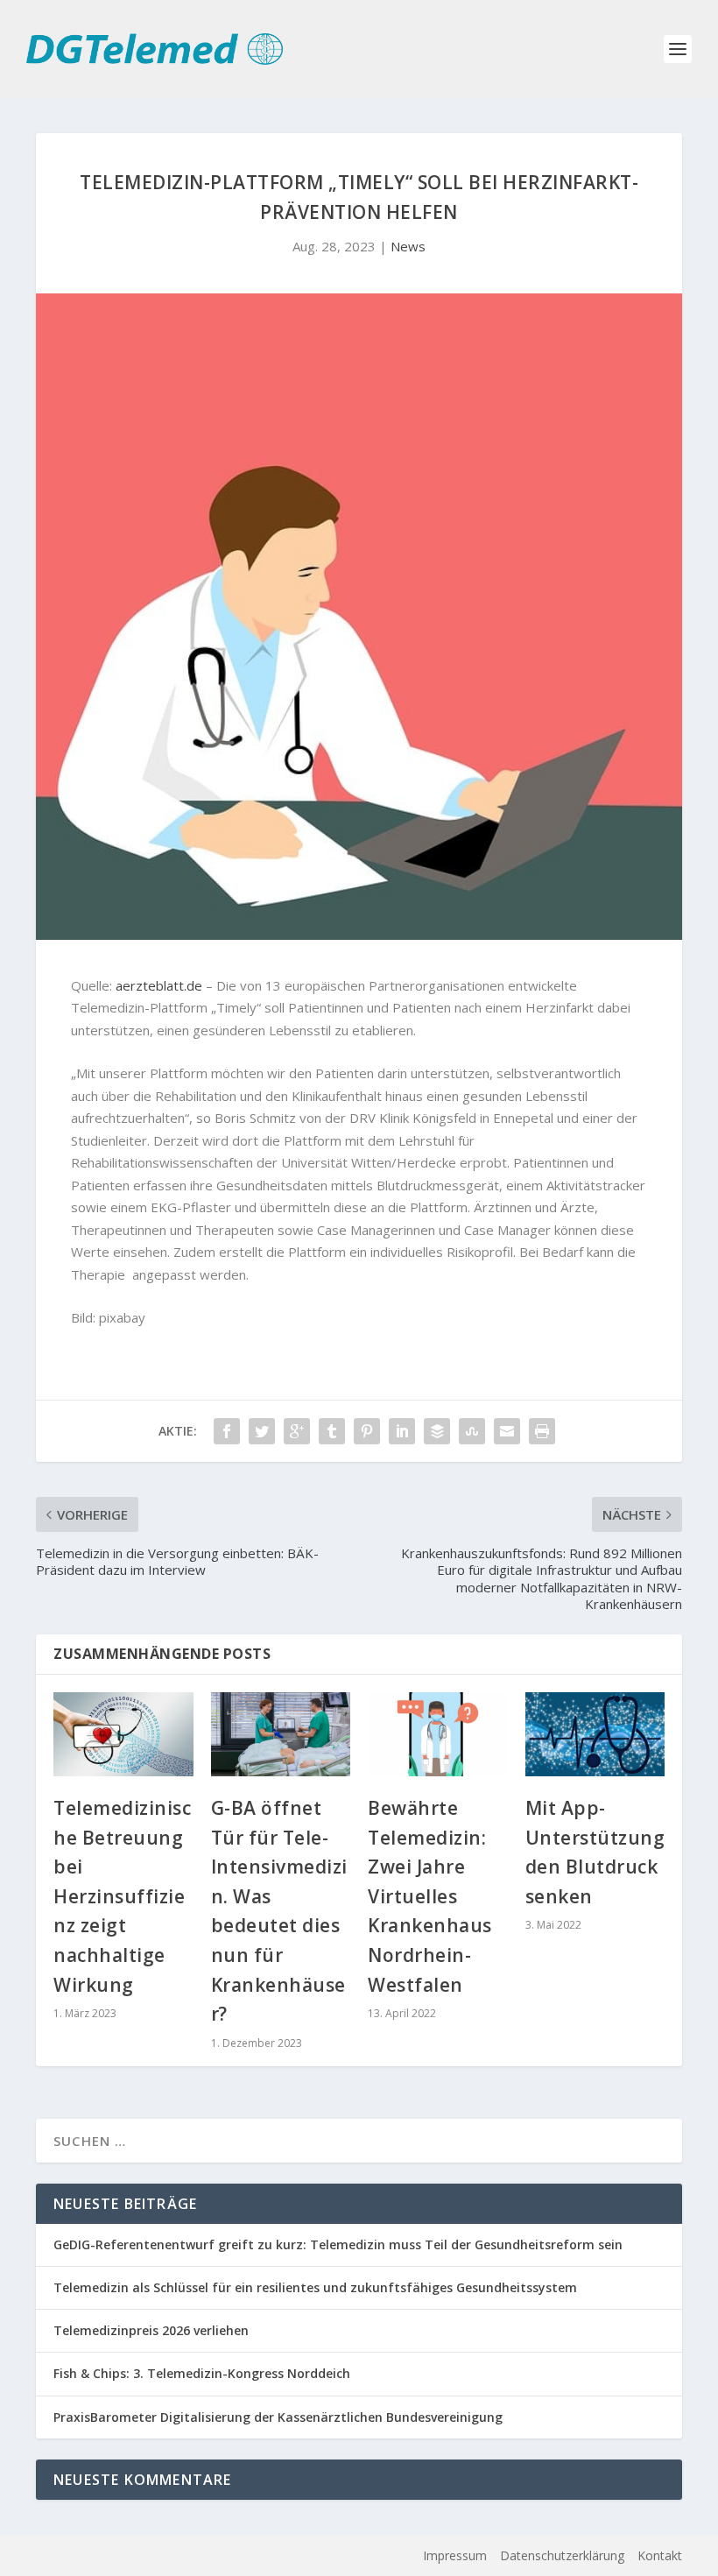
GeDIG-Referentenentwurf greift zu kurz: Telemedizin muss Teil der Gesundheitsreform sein (338, 2244)
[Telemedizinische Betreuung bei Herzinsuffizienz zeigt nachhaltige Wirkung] (123, 1734)
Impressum (455, 2555)
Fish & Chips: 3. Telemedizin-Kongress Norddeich (202, 2373)
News (408, 246)
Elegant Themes (162, 2556)
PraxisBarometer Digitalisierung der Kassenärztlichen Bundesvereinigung (278, 2417)
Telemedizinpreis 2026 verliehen (151, 2330)
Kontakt (660, 2555)
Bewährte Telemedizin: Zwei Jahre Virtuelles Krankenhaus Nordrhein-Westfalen (430, 1896)
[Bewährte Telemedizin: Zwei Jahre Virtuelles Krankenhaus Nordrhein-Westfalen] (438, 1734)
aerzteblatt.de (159, 985)
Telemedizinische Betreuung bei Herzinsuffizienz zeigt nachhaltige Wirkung (122, 1896)
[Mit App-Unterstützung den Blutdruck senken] (595, 1734)
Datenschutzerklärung (562, 2555)
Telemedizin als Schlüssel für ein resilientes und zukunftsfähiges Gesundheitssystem (315, 2287)
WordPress (333, 2556)
